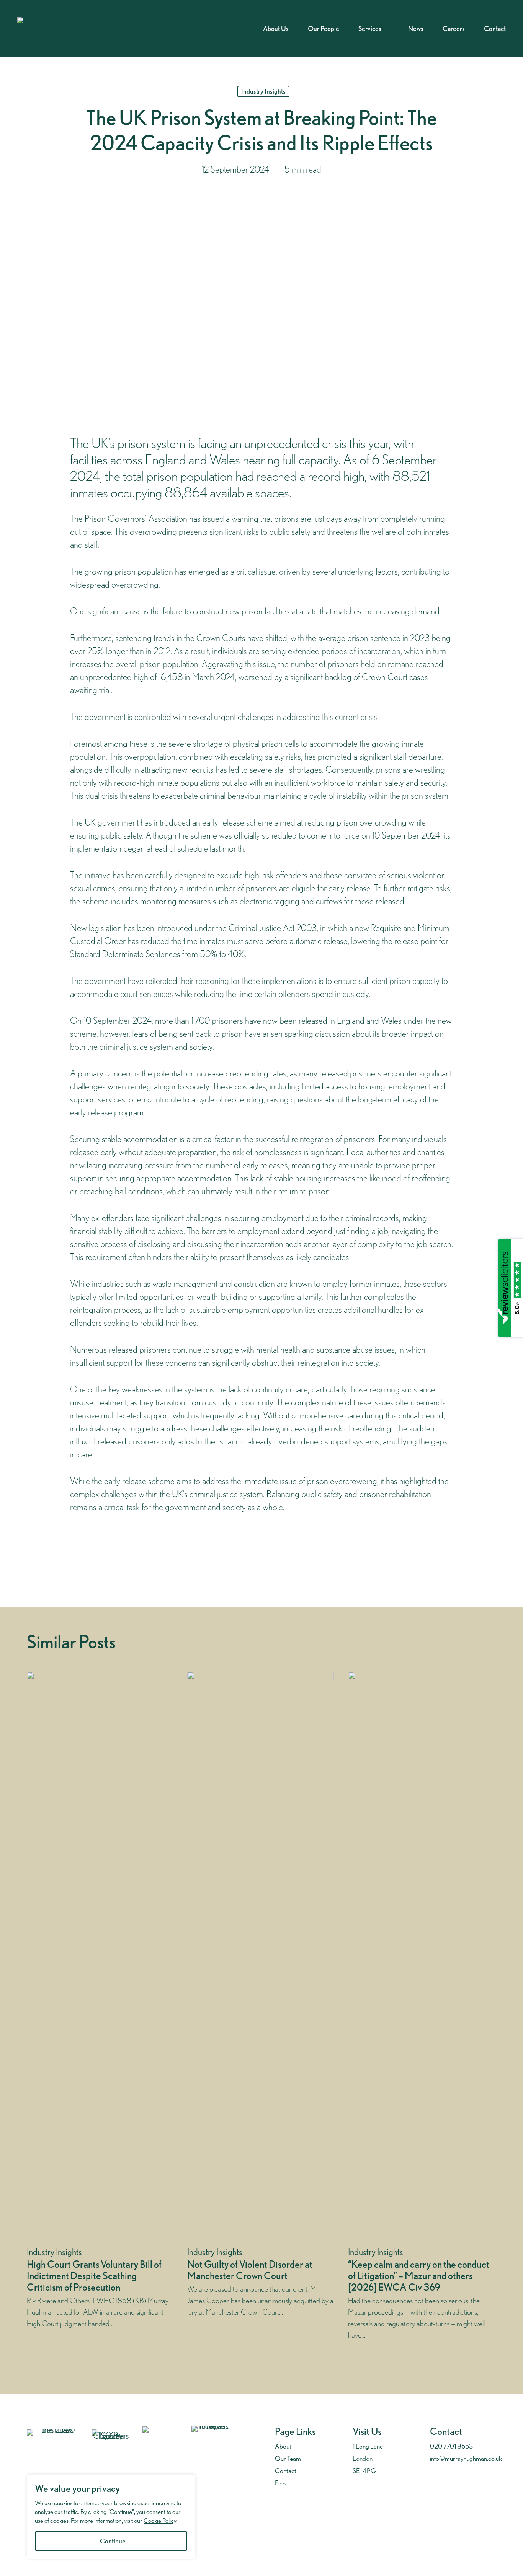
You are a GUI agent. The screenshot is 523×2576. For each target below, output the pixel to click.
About (283, 2446)
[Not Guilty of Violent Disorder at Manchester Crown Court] (261, 2009)
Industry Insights (263, 91)
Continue (113, 2541)
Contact (286, 2471)
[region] (111, 2517)
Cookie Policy (160, 2521)
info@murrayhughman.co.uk (466, 2458)
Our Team (288, 2458)
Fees (281, 2483)
